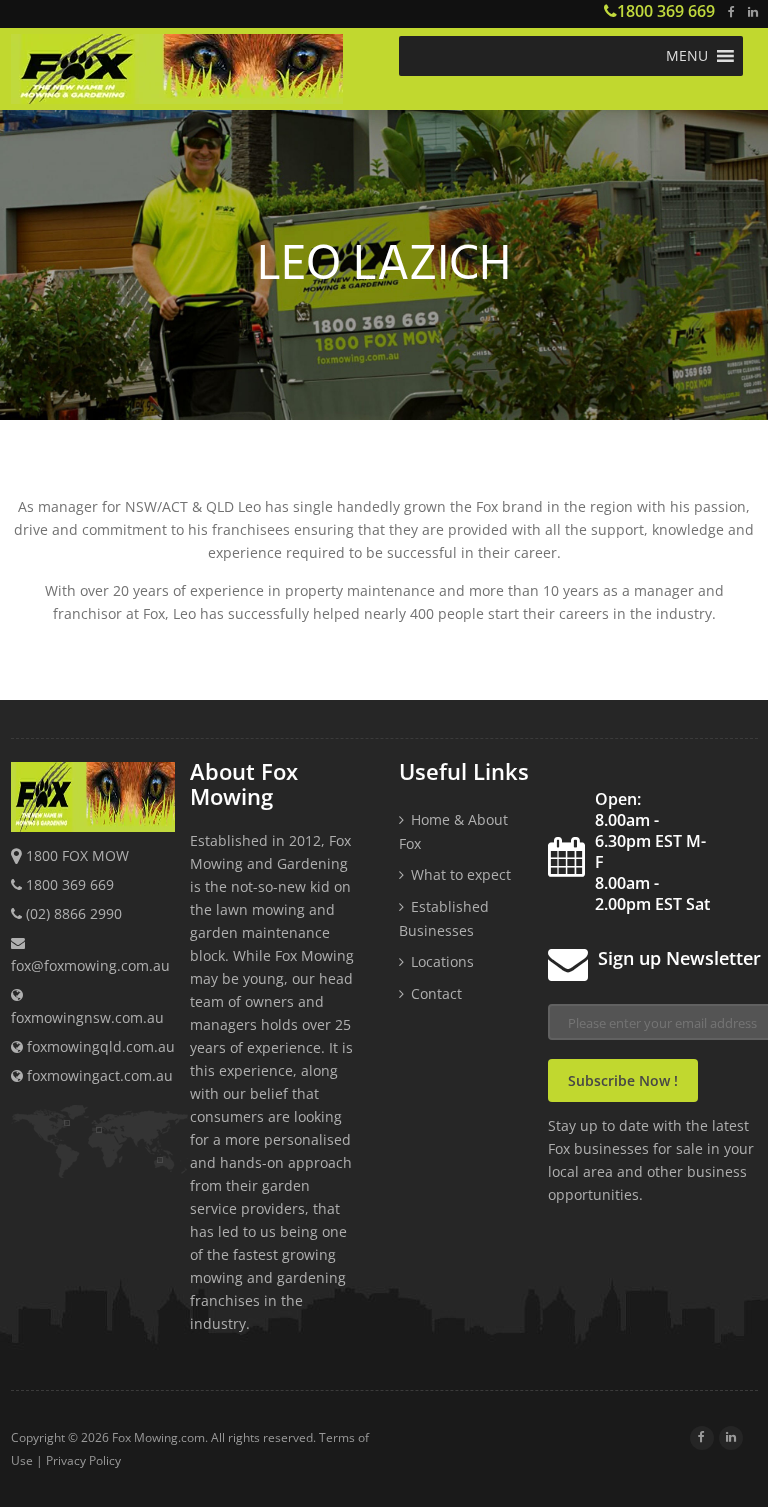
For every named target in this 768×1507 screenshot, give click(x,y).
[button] (687, 56)
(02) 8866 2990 (74, 913)
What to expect (461, 874)
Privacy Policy (83, 1460)
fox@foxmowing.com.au (90, 965)
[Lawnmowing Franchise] (198, 72)
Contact (436, 993)
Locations (442, 961)
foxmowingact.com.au (98, 1075)
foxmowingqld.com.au (99, 1046)
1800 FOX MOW (77, 855)
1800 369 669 (666, 11)
